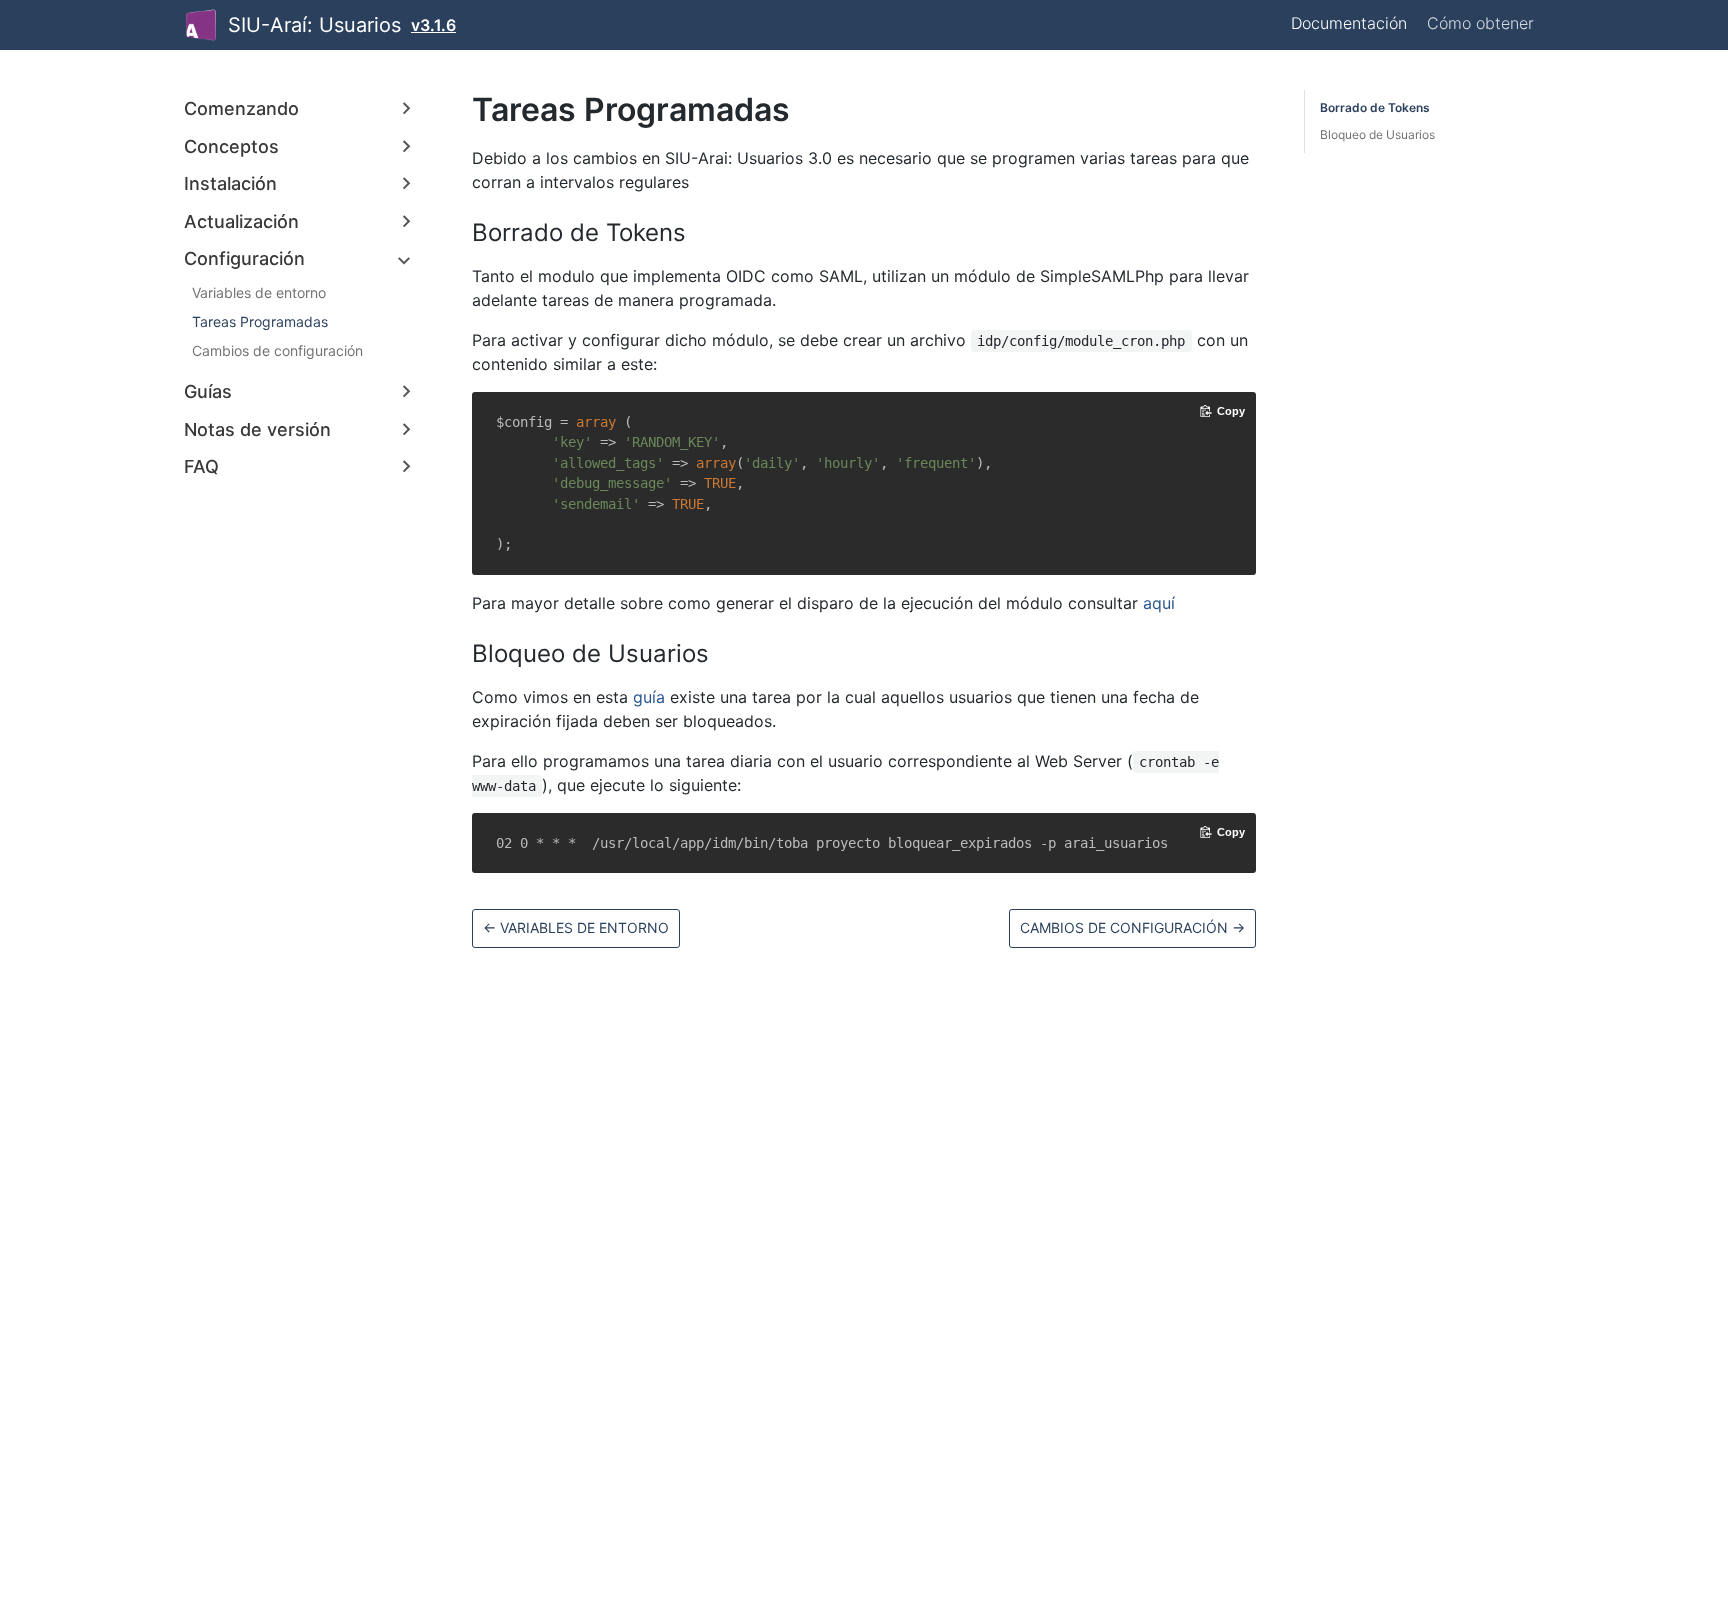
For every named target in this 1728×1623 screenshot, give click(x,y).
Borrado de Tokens (1375, 107)
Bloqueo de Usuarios (1377, 134)
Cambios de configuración (277, 350)
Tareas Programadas (260, 321)
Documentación (1349, 23)
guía (649, 697)
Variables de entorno (259, 292)
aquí (1159, 603)
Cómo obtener (1480, 23)
